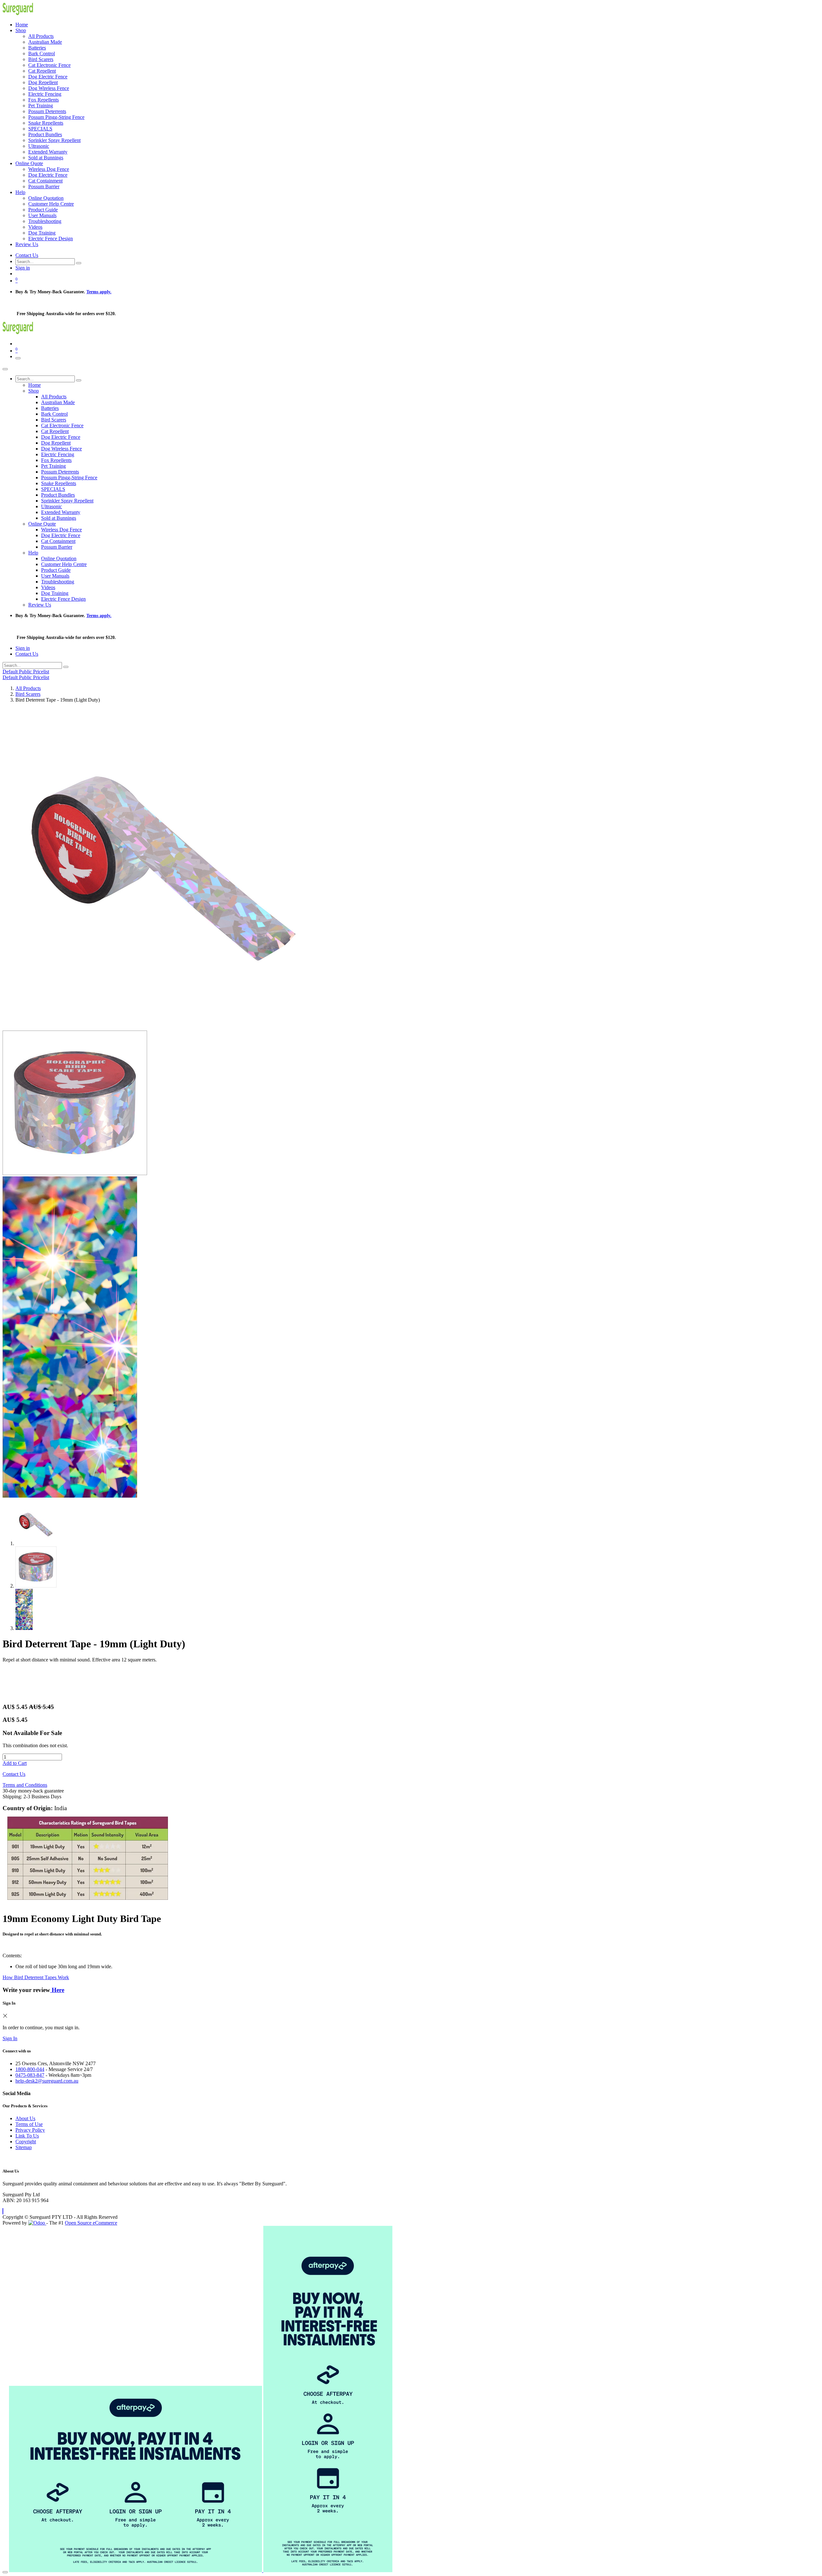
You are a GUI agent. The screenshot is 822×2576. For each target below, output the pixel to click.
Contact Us (27, 255)
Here (57, 1990)
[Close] (5, 369)
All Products (28, 688)
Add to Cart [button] (15, 1763)
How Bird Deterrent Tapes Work (36, 1977)
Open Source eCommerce (91, 2223)
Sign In (10, 2038)
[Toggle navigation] (18, 358)
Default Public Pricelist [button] (26, 672)
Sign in (23, 268)
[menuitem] (22, 25)
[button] (3, 2211)
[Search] (79, 263)
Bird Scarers (28, 694)
